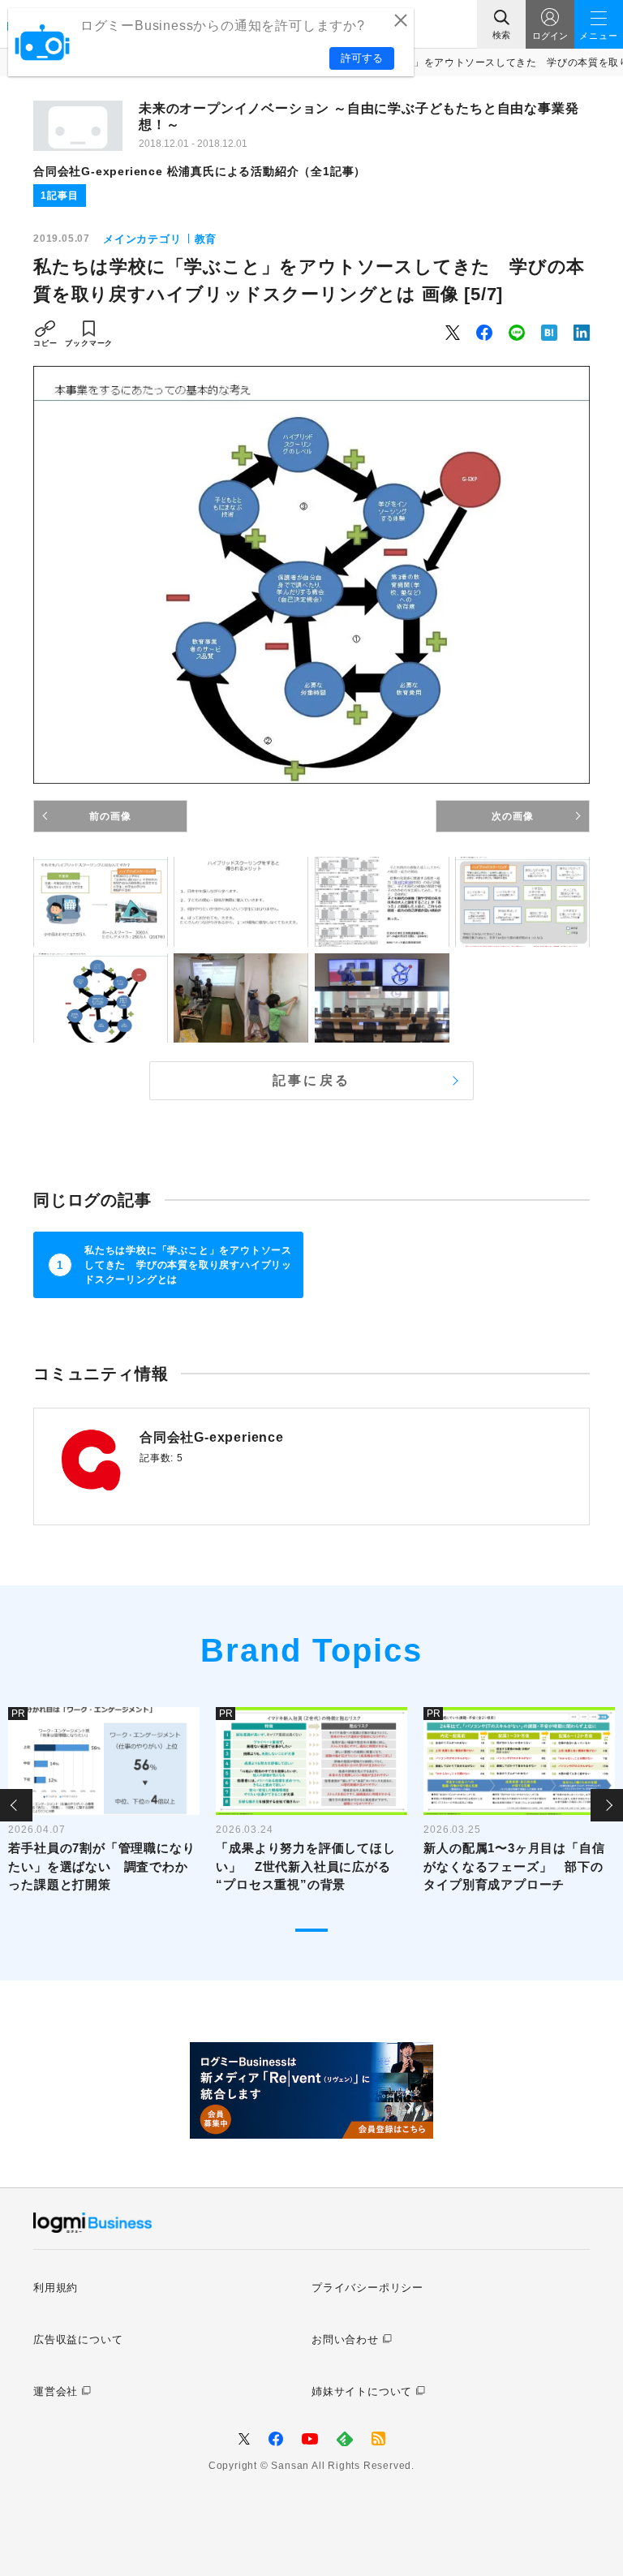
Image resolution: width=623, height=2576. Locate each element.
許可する (362, 58)
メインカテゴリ (142, 239)
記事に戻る (311, 1080)
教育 (206, 239)
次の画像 (512, 816)
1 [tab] (311, 1930)
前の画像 (110, 816)
